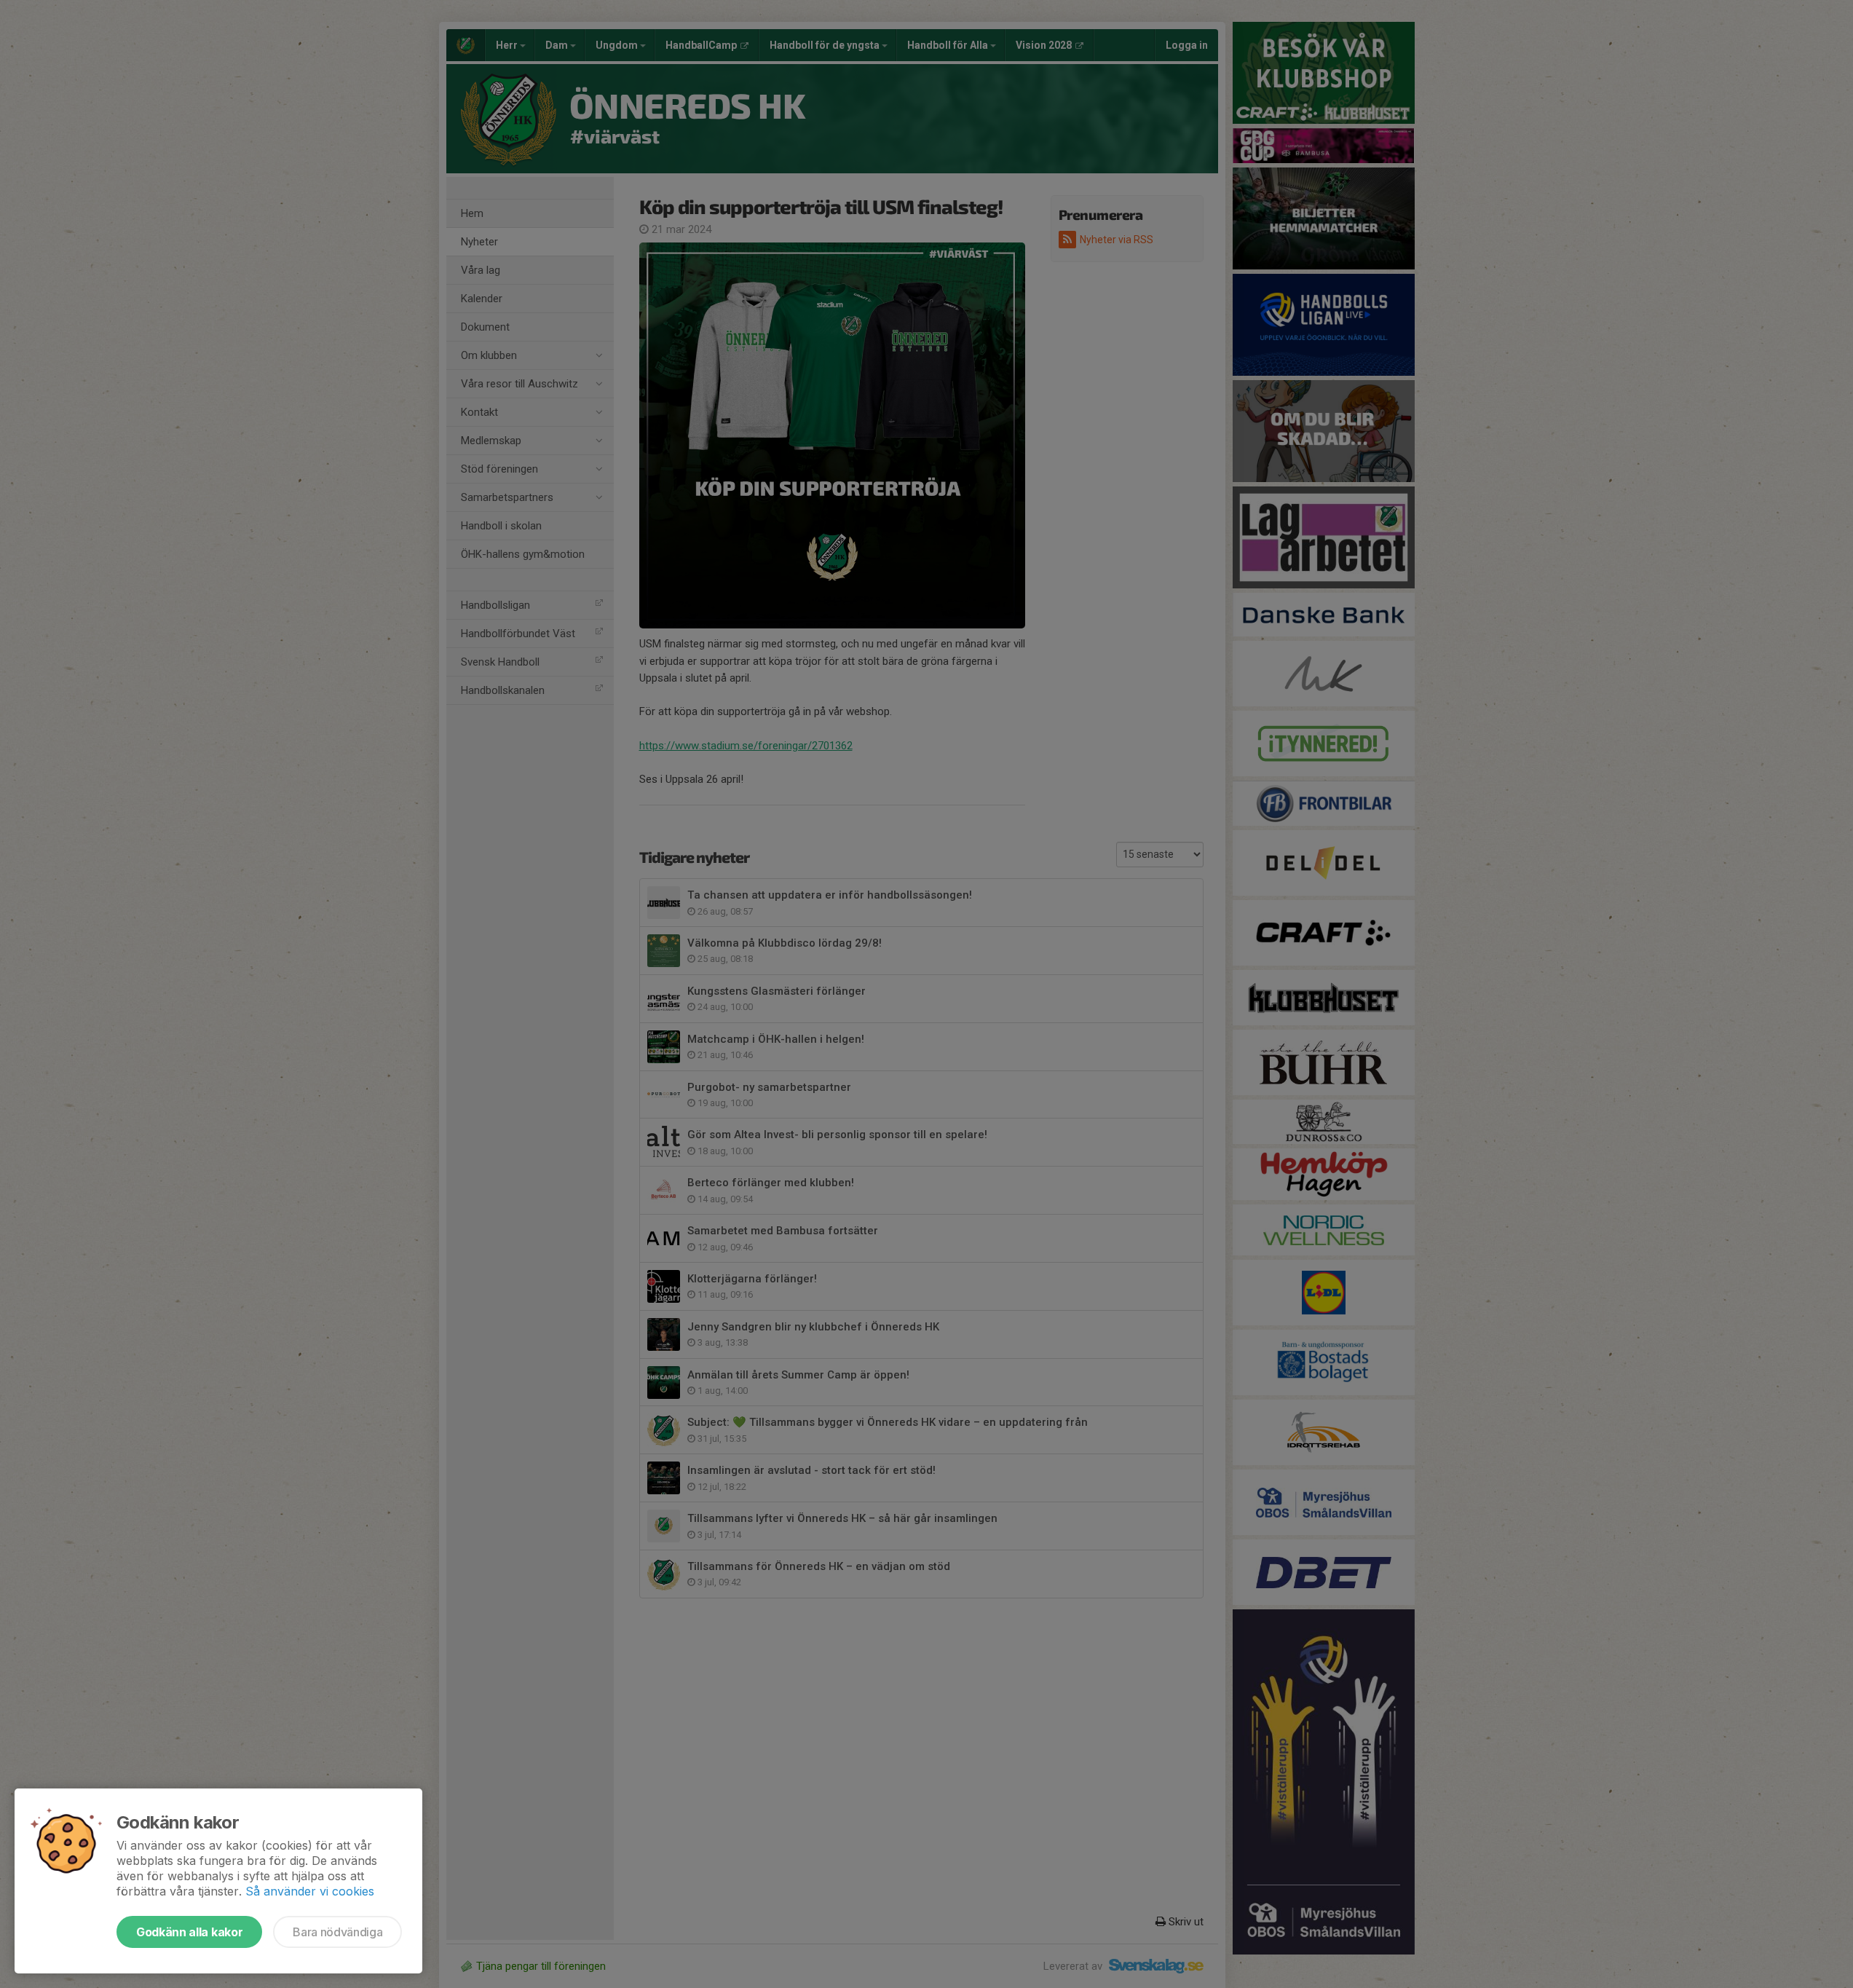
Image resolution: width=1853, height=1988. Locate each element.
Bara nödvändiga (337, 1932)
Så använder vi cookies (310, 1891)
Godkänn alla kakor (189, 1932)
